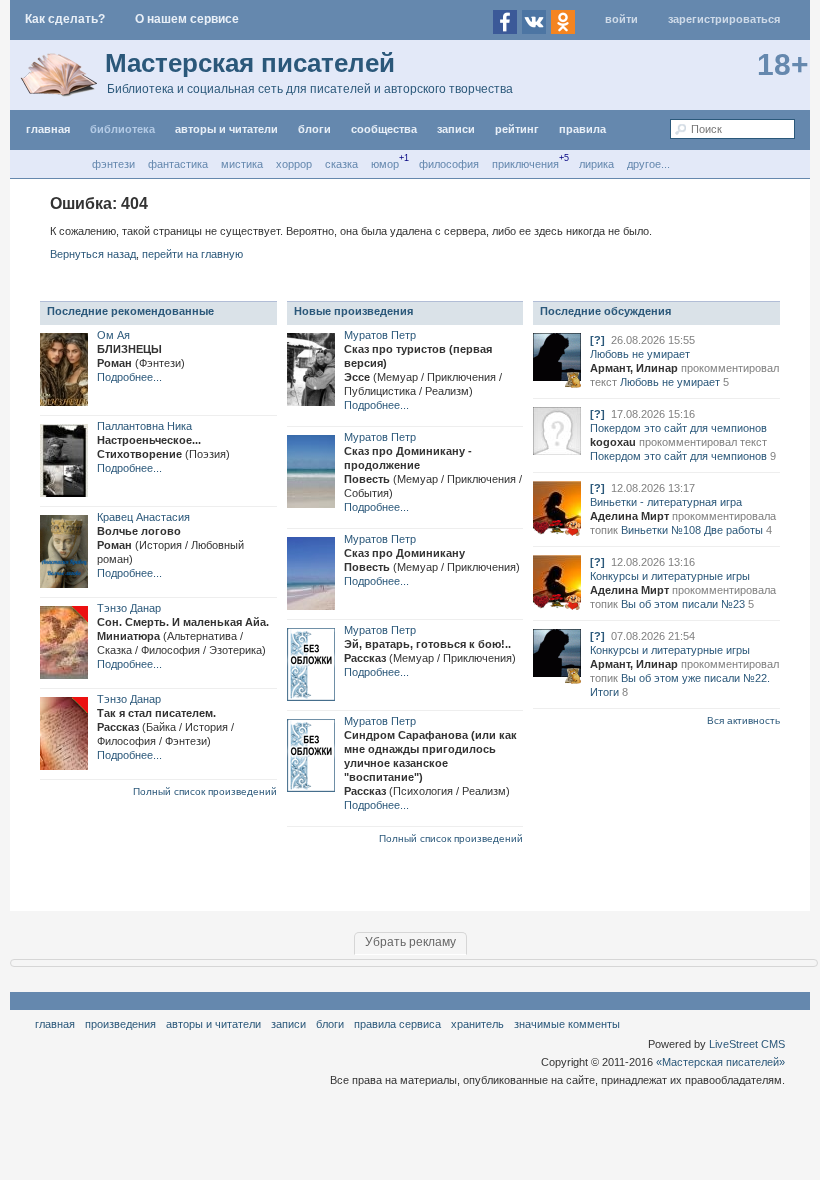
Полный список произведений (205, 791)
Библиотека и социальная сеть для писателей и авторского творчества (310, 89)
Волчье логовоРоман (170, 545)
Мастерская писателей (250, 63)
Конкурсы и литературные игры (670, 576)
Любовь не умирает (640, 354)
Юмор (385, 164)
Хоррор (294, 164)
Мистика (242, 164)
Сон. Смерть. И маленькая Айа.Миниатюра (183, 636)
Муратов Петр (380, 335)
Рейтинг (517, 129)
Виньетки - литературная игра (666, 502)
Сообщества (384, 129)
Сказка (341, 164)
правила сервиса (397, 1024)
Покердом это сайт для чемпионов (678, 428)
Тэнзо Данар (129, 608)
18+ (783, 64)
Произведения (120, 1024)
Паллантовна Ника (144, 426)
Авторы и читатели (213, 1024)
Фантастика (178, 164)
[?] (597, 340)
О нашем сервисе (187, 19)
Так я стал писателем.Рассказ (165, 727)
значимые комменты (567, 1024)
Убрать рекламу (410, 942)
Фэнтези (113, 164)
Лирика (596, 164)
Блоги (314, 129)
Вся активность (743, 720)
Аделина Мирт (629, 516)
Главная (55, 1024)
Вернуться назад (93, 254)
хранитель (477, 1024)
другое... (648, 164)
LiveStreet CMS (747, 1044)
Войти (621, 19)
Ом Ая (113, 335)
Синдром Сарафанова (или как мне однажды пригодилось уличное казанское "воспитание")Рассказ (430, 763)
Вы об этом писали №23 (683, 604)
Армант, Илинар (634, 368)
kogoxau (613, 442)
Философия (449, 164)
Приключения (525, 164)
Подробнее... (129, 377)
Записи (456, 129)
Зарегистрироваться (724, 19)
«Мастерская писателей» (720, 1062)
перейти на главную (192, 254)
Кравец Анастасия (143, 517)
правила (582, 129)
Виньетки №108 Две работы (692, 530)
